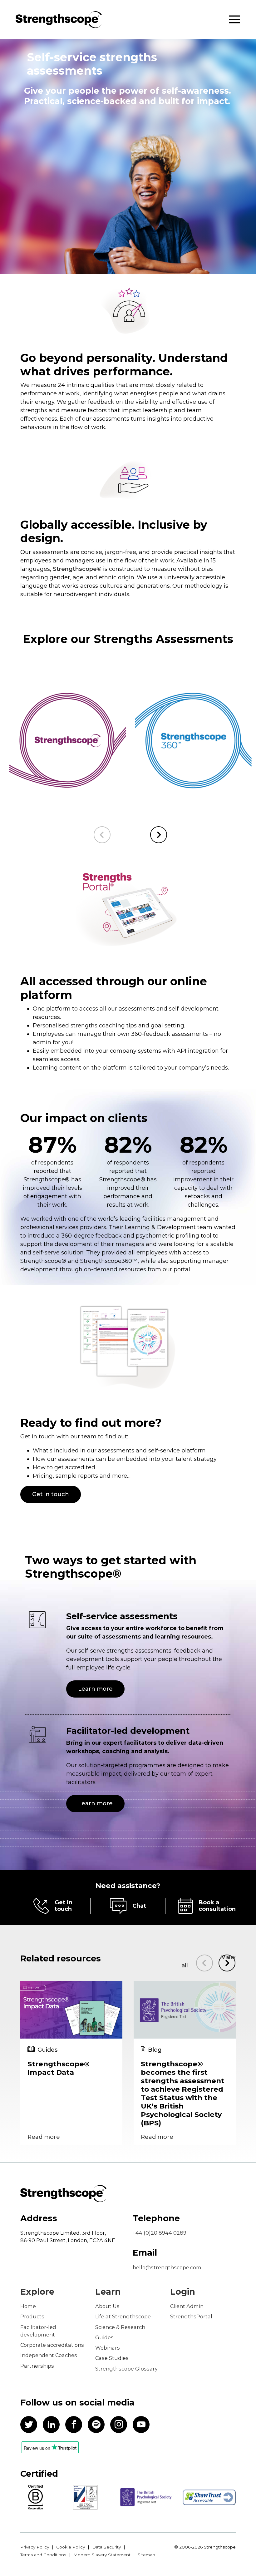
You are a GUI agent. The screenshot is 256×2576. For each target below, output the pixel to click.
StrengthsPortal (191, 2316)
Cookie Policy (71, 2547)
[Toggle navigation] (234, 20)
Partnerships (37, 2366)
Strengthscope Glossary (126, 2369)
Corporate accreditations (52, 2345)
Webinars (108, 2348)
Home (28, 2306)
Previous (102, 835)
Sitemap (146, 2555)
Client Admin (187, 2306)
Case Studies (112, 2358)
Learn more (47, 758)
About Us (107, 2306)
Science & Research (120, 2327)
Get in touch (51, 1494)
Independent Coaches (49, 2355)
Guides (104, 2337)
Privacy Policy (35, 2547)
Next (159, 835)
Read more (44, 2137)
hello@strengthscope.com (167, 2267)
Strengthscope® (77, 569)
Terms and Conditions (43, 2555)
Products (32, 2316)
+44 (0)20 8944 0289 (160, 2233)
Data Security (106, 2547)
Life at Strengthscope (123, 2316)
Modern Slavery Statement (102, 2555)
